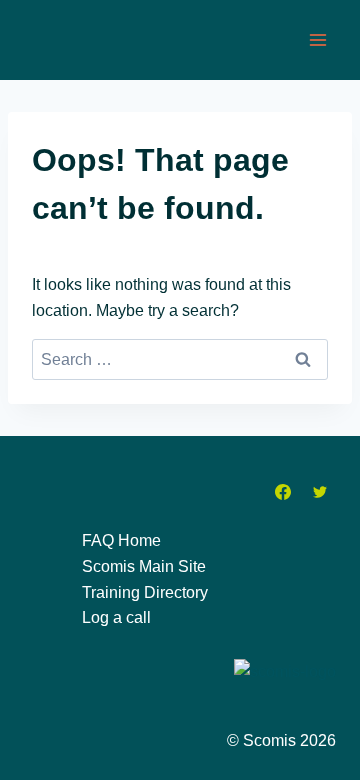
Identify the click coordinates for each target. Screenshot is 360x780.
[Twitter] (320, 492)
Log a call (116, 617)
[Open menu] (317, 39)
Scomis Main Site (144, 566)
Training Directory (145, 592)
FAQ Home (121, 540)
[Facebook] (283, 492)
